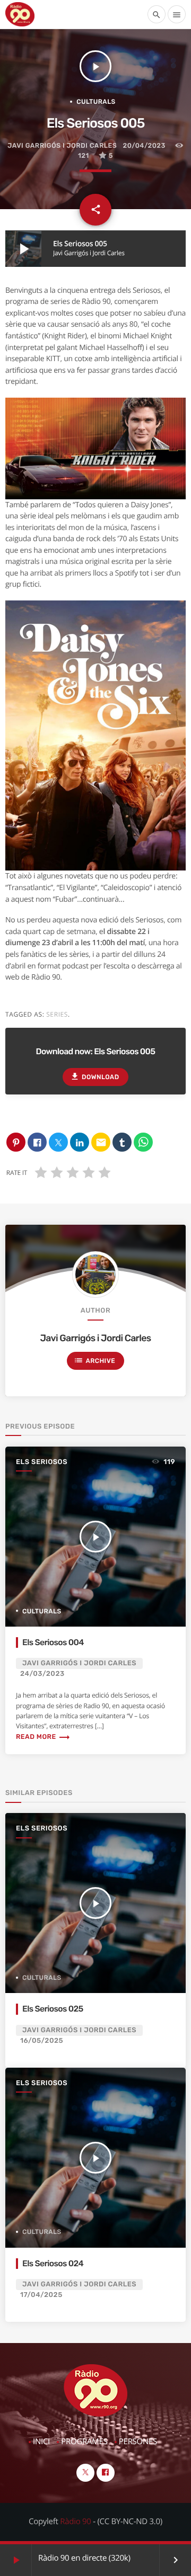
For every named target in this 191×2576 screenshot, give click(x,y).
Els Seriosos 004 (53, 1642)
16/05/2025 (42, 2041)
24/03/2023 (42, 1674)
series (57, 1014)
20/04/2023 (144, 146)
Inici (41, 2442)
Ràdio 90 (75, 2521)
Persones (138, 2442)
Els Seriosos (42, 1462)
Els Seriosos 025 (53, 2009)
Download (95, 1076)
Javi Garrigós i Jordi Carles (62, 146)
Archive (94, 1360)
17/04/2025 (41, 2295)
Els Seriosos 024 (53, 2263)
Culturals (96, 102)
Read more (43, 1737)
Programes (84, 2442)
